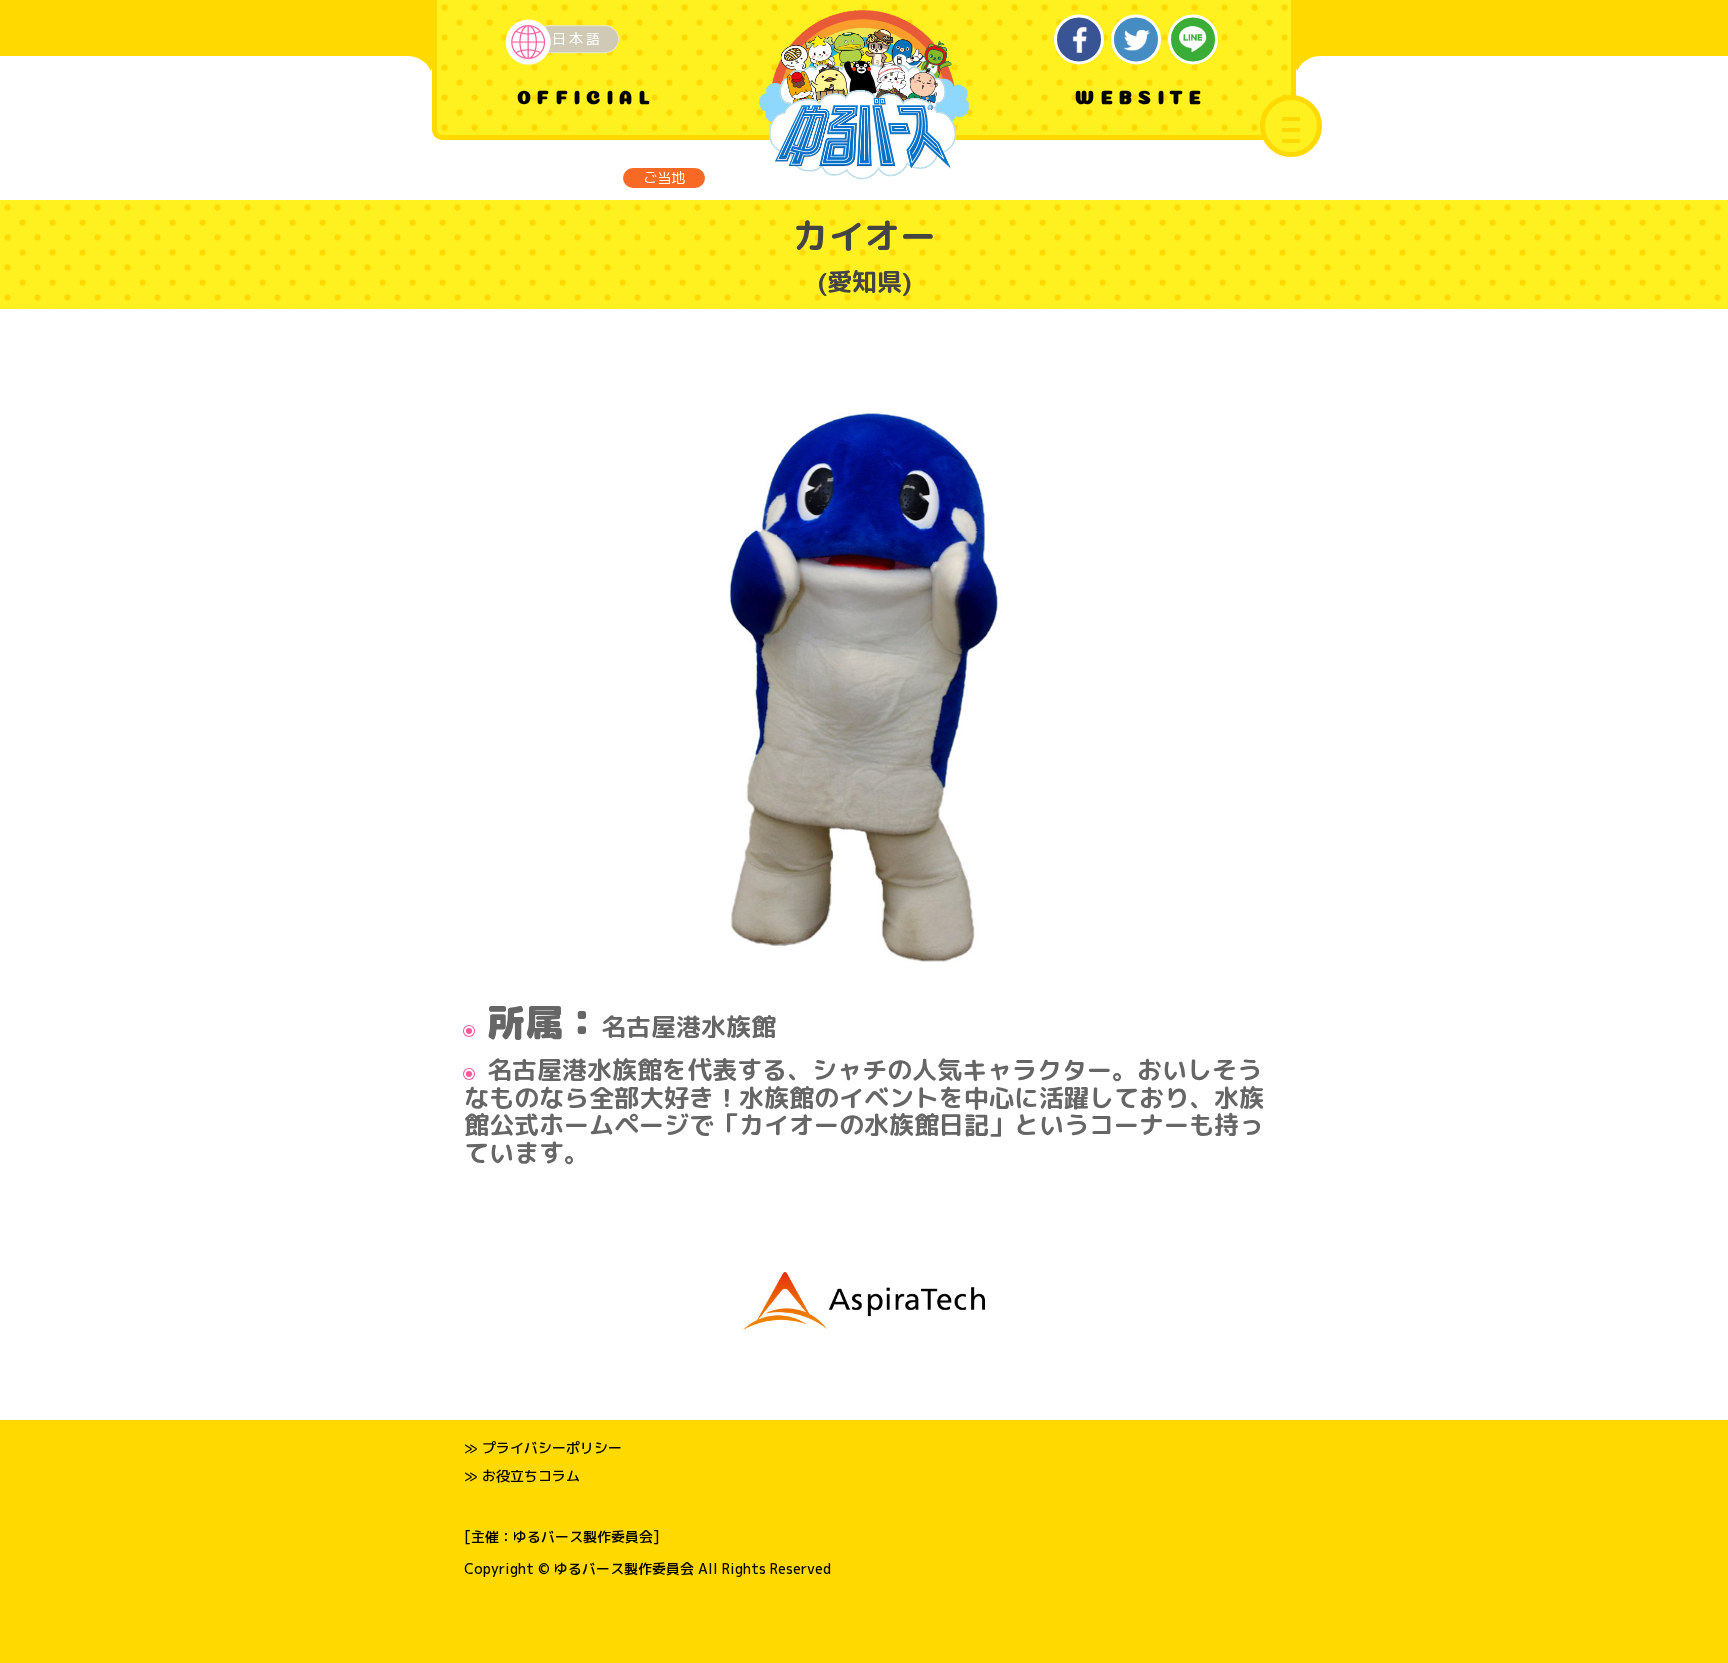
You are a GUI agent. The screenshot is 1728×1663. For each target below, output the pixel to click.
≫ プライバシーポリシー (543, 1447)
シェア (1079, 39)
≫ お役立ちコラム (522, 1475)
